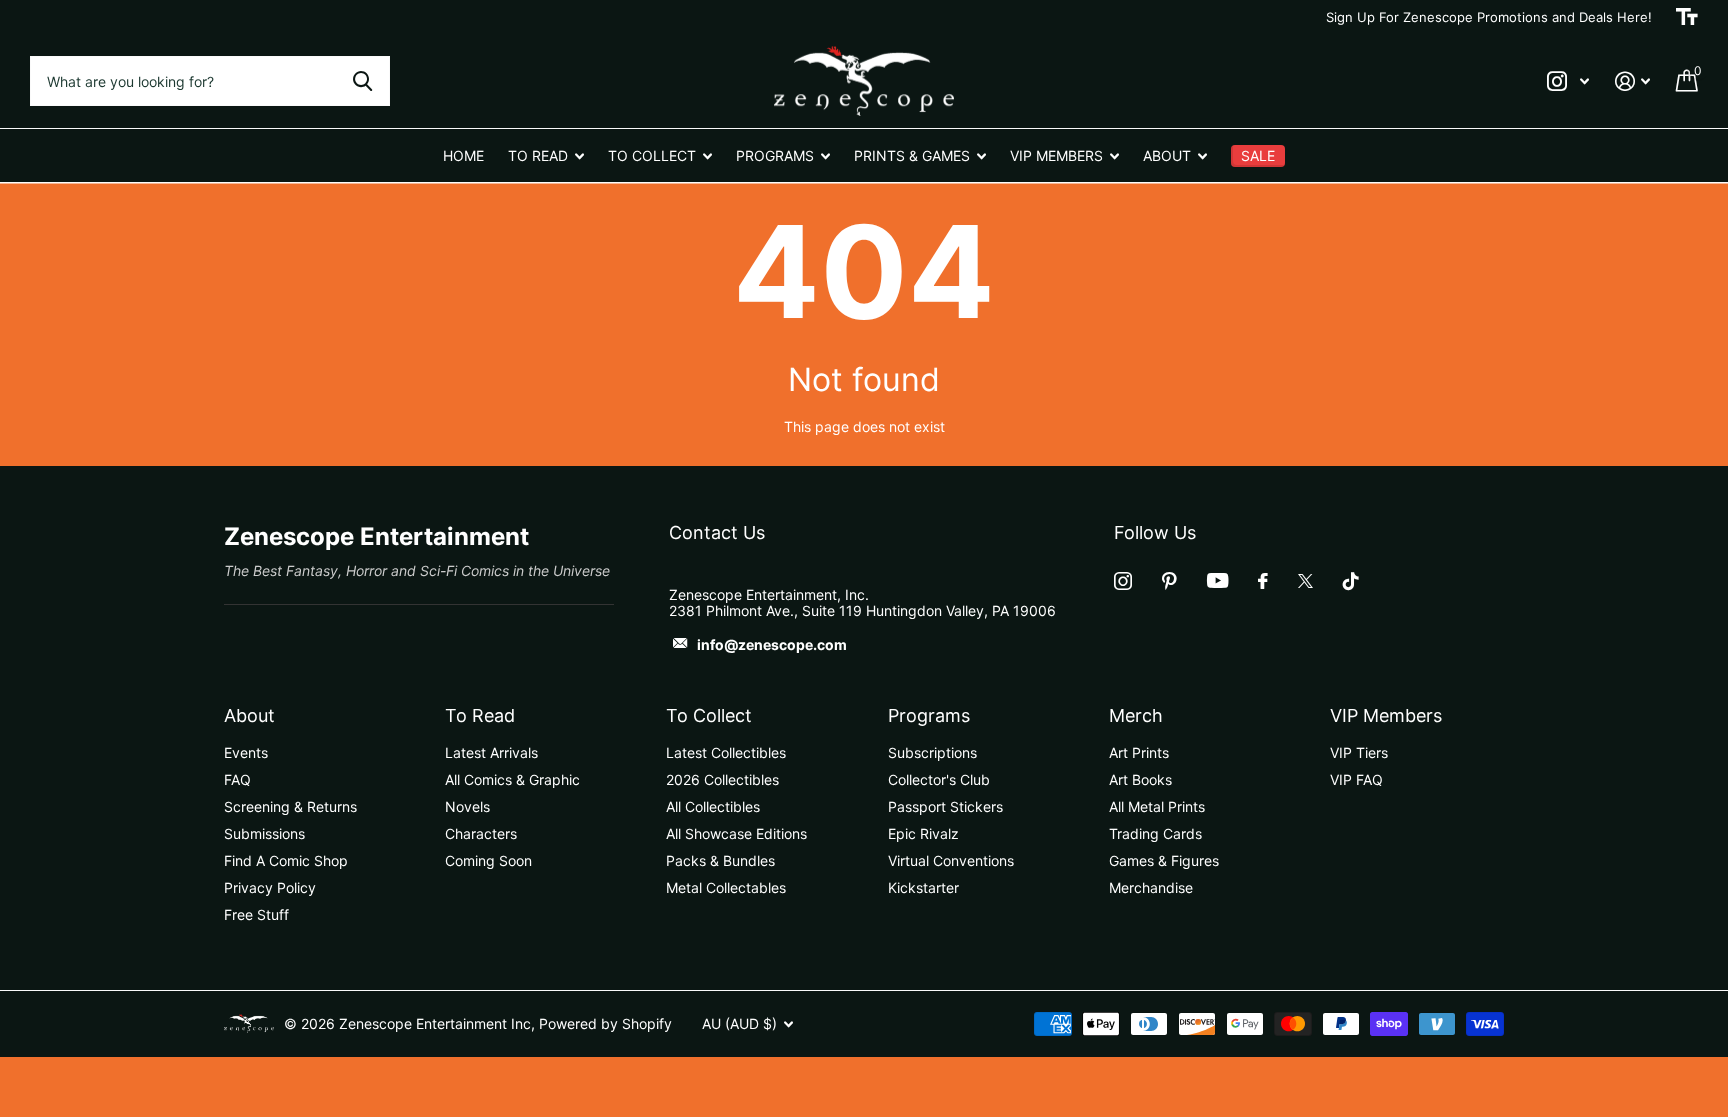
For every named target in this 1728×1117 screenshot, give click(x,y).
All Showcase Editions (736, 833)
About (249, 715)
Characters (481, 833)
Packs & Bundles (720, 860)
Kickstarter (923, 887)
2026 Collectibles (722, 779)
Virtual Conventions (951, 860)
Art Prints (1139, 752)
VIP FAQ (1356, 779)
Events (246, 752)
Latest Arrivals (491, 752)
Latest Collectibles (726, 752)
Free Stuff (256, 914)
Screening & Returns (290, 806)
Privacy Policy (270, 887)
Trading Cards (1155, 833)
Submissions (264, 833)
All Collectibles (713, 806)
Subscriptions (932, 752)
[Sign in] (1632, 81)
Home (463, 155)
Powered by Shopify (605, 1023)
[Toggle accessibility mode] (1687, 17)
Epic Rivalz (923, 833)
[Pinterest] (1169, 581)
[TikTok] (1351, 581)
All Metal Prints (1157, 806)
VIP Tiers (1359, 752)
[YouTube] (1217, 580)
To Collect (709, 715)
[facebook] (1263, 581)
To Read (480, 715)
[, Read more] (1568, 81)
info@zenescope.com (772, 644)
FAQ (237, 779)
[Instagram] (1123, 581)
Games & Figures (1164, 860)
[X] (1305, 581)
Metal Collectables (726, 887)
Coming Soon (488, 860)
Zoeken (362, 81)
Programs (929, 715)
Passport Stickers (945, 806)
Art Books (1140, 779)
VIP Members (1386, 715)
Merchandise (1151, 887)
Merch (1136, 715)
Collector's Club (939, 779)
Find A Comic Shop (286, 860)
